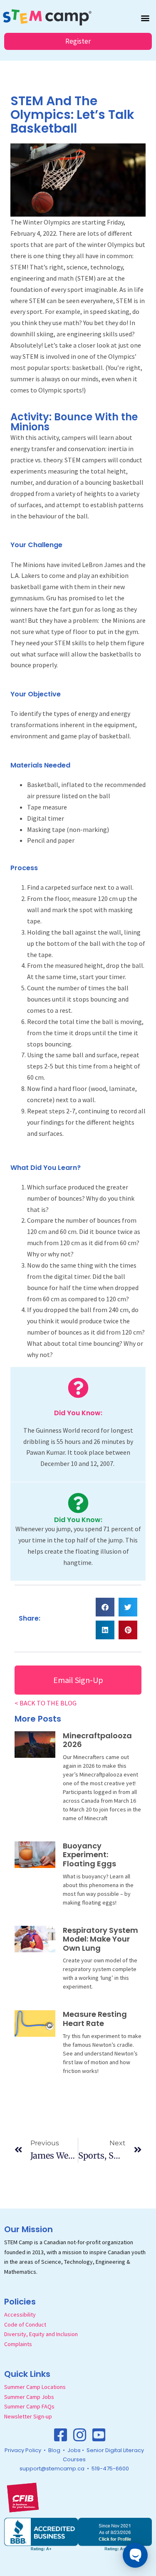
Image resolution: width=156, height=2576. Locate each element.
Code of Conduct (25, 2324)
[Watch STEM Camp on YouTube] (99, 2435)
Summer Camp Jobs (29, 2397)
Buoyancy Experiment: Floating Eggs (89, 1855)
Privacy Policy (23, 2450)
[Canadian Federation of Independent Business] (23, 2497)
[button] (145, 18)
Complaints (18, 2344)
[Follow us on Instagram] (80, 2435)
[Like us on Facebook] (61, 2435)
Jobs (74, 2450)
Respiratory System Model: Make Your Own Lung (100, 1939)
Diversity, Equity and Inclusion (41, 2334)
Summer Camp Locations (35, 2387)
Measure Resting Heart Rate (95, 2019)
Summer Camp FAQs (29, 2406)
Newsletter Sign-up (28, 2416)
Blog (54, 2450)
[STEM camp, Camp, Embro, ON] (78, 2534)
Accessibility (20, 2314)
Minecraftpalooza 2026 (97, 1740)
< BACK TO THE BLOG (46, 1703)
